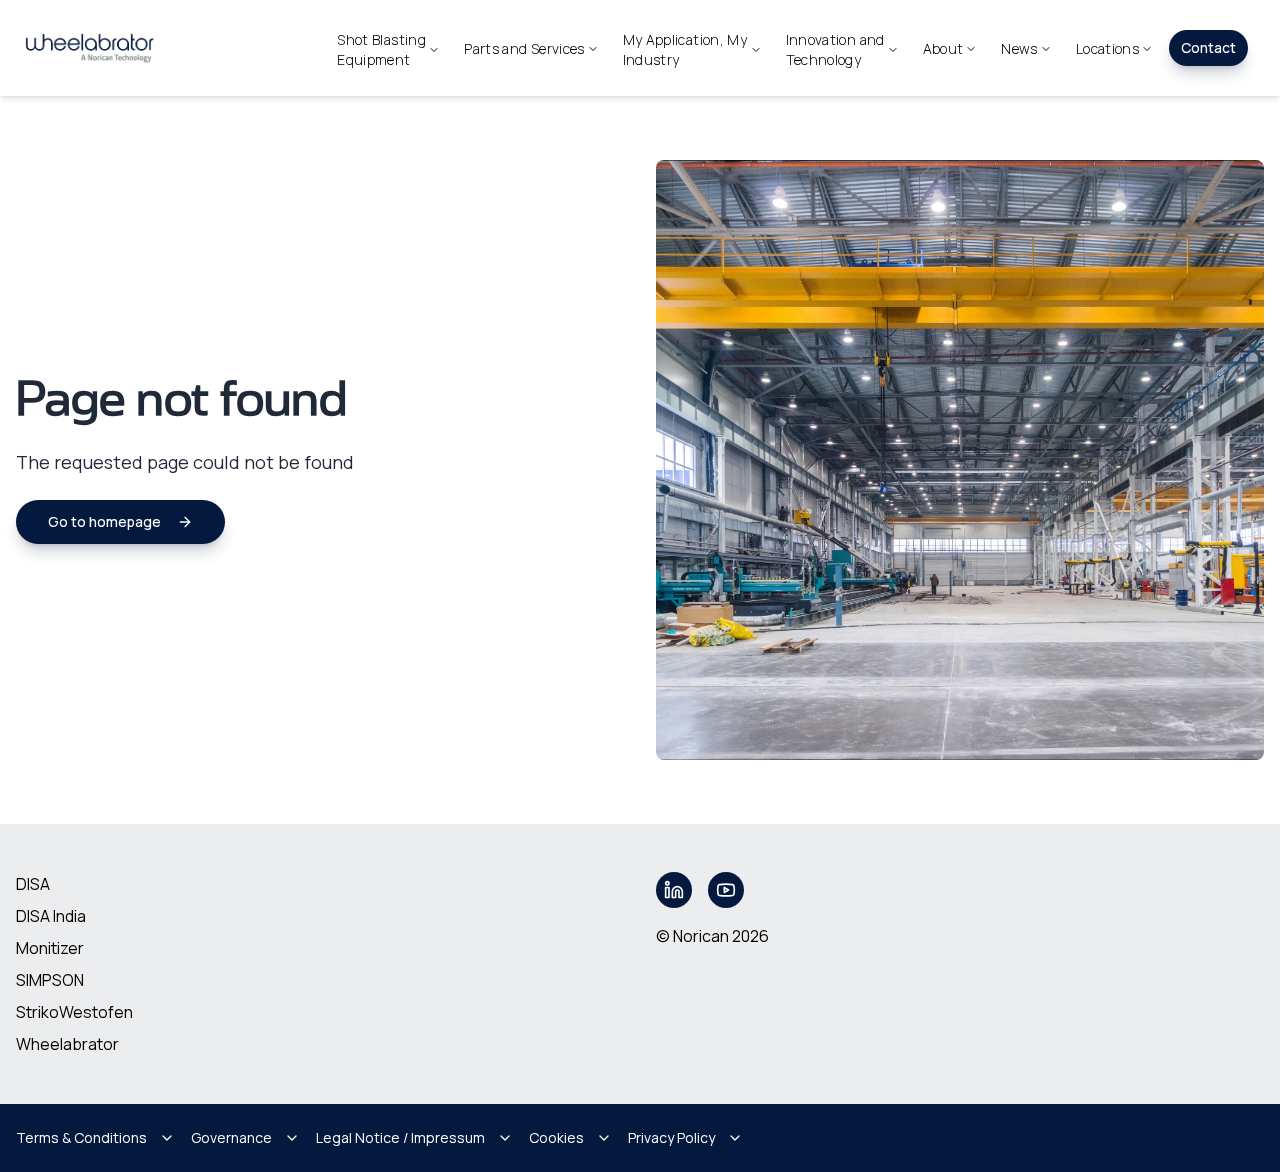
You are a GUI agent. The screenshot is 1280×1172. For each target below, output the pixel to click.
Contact (1208, 47)
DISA (33, 884)
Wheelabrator (67, 1044)
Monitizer (50, 948)
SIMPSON (50, 980)
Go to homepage (104, 521)
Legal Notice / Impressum (400, 1137)
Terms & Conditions (81, 1137)
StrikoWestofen (74, 1012)
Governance (231, 1137)
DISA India (51, 916)
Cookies (556, 1137)
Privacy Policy (671, 1137)
